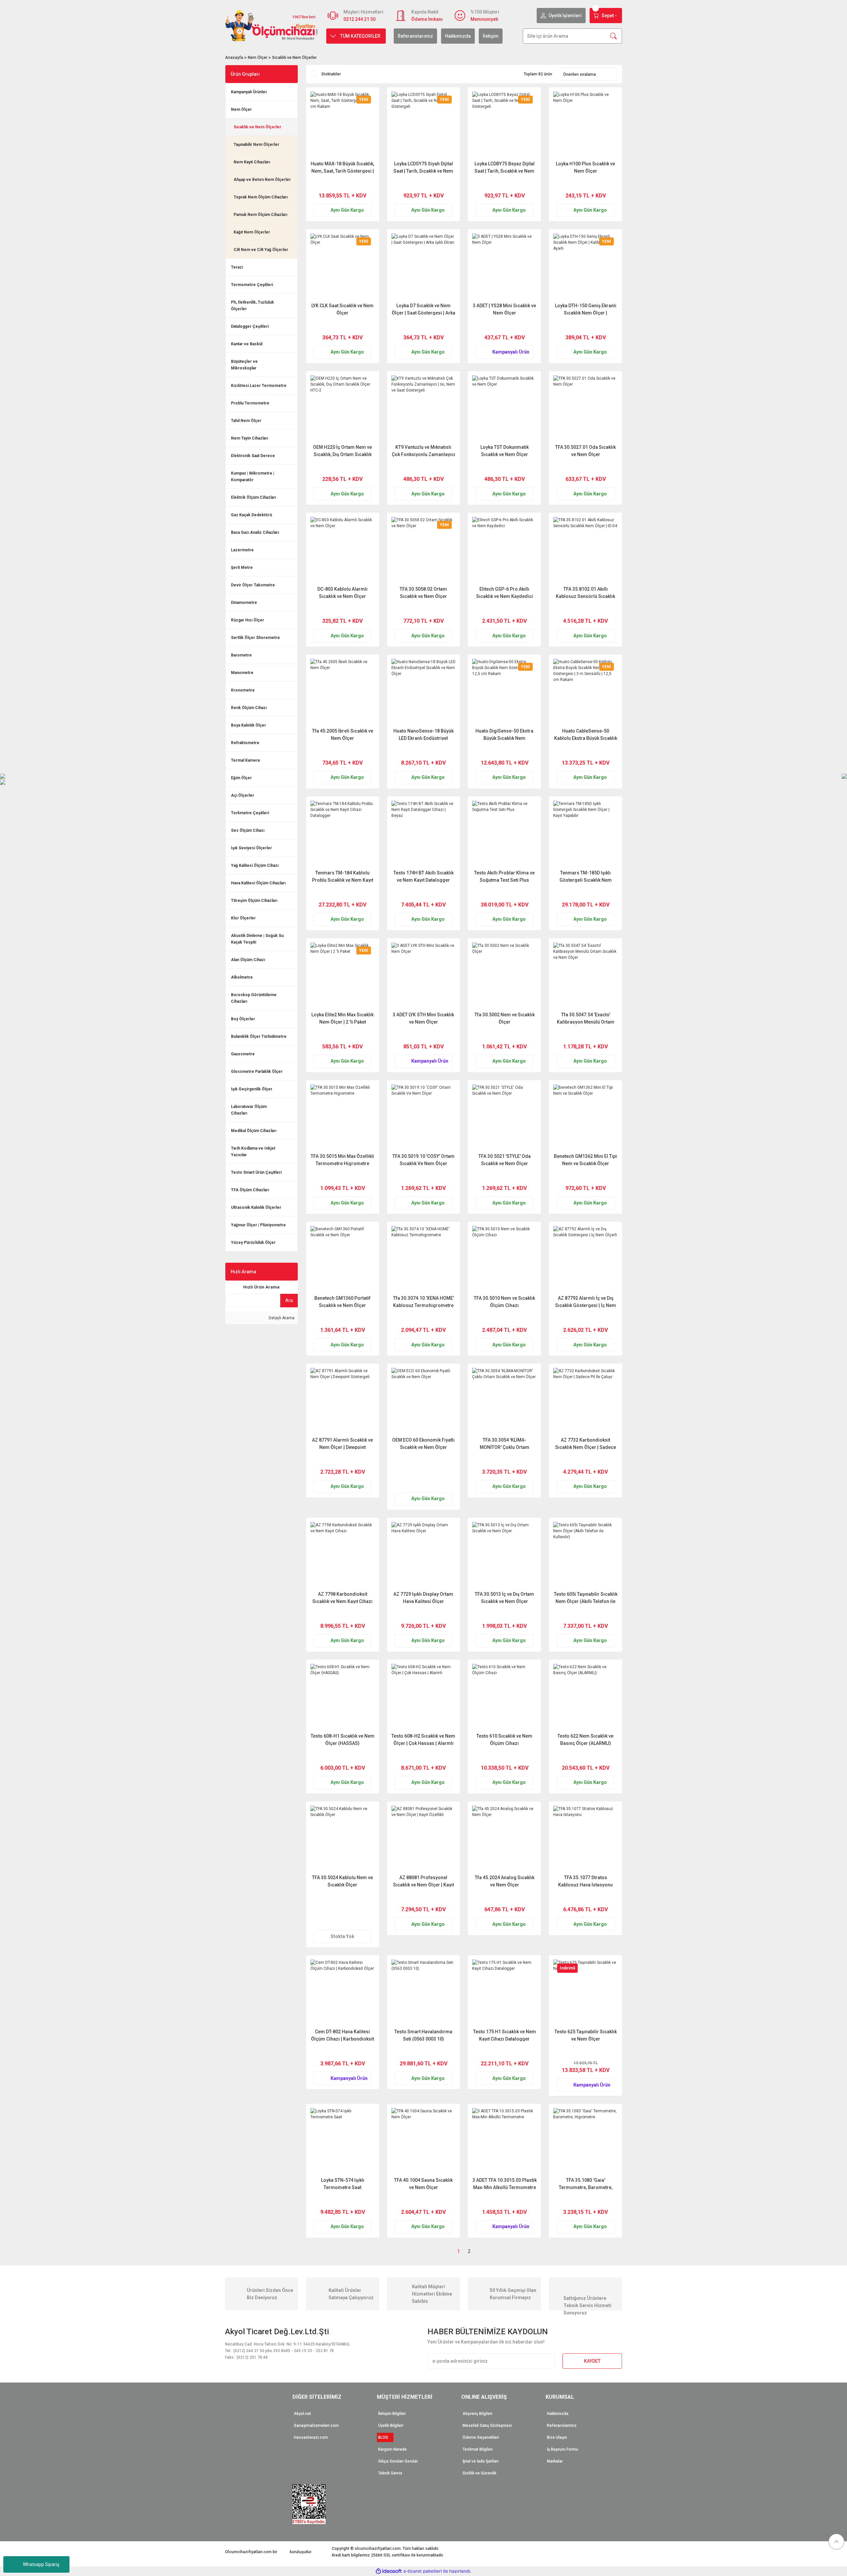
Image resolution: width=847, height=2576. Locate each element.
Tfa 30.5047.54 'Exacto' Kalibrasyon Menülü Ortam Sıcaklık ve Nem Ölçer (586, 1018)
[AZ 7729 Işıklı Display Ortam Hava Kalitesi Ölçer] (424, 1554)
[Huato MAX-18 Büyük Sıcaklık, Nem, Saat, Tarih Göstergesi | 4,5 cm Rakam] (343, 124)
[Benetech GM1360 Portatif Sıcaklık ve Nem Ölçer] (343, 1258)
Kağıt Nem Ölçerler (252, 232)
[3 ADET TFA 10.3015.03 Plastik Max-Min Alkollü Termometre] (504, 2140)
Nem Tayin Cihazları (249, 438)
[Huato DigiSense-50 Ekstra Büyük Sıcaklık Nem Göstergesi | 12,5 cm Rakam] (504, 691)
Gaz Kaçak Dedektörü (251, 515)
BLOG (385, 2437)
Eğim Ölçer (241, 778)
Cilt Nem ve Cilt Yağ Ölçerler (261, 250)
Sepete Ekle (355, 184)
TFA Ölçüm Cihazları (250, 1190)
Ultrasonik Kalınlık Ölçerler (256, 1207)
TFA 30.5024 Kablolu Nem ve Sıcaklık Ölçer (342, 1881)
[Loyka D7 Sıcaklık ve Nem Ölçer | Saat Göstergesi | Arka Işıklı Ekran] (424, 266)
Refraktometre (245, 743)
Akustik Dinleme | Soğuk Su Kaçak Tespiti (257, 939)
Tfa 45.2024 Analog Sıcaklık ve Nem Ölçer (505, 1881)
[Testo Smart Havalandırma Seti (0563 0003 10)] (424, 1992)
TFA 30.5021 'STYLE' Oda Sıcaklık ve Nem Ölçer (505, 1160)
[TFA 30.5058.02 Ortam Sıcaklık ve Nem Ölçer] (424, 549)
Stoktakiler (331, 74)
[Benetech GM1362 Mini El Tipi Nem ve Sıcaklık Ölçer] (585, 1117)
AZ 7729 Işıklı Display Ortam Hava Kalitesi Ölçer (423, 1598)
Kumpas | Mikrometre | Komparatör (253, 477)
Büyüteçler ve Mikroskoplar (244, 365)
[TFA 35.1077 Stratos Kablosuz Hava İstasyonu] (585, 1838)
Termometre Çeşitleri (252, 285)
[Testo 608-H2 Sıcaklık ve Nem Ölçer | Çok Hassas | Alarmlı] (424, 1696)
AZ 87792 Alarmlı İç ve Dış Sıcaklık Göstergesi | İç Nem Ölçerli (586, 1302)
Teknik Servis (390, 2473)
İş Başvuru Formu (562, 2449)
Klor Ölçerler (243, 918)
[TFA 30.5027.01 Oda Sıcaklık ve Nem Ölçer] (585, 408)
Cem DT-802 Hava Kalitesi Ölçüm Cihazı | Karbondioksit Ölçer (342, 2035)
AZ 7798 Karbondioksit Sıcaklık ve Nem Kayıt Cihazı (342, 1598)
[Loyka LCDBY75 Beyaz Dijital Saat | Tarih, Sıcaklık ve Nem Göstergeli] (504, 124)
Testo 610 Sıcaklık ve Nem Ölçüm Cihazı (504, 1739)
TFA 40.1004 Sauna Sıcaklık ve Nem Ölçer (423, 2184)
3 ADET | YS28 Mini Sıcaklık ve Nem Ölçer (504, 309)
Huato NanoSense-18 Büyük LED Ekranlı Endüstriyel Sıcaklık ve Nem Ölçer (423, 734)
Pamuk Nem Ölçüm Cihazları (260, 215)
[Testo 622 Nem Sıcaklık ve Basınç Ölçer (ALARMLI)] (585, 1696)
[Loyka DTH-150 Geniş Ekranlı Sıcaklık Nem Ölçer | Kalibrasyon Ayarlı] (585, 266)
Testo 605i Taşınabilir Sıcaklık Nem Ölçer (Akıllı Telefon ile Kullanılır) (586, 1598)
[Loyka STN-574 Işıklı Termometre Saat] (343, 2140)
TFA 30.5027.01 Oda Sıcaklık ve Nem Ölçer (585, 451)
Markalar (555, 2461)
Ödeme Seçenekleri (481, 2437)
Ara (289, 1300)
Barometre (241, 655)
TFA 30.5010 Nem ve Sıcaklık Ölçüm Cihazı (504, 1302)
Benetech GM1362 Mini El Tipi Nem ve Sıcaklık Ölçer (585, 1160)
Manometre (242, 673)
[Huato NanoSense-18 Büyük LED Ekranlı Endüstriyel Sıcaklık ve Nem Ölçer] (424, 691)
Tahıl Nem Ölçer (246, 421)
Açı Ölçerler (243, 795)
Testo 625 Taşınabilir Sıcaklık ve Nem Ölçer (586, 2035)
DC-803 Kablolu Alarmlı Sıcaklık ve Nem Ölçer (342, 592)
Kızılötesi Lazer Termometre (259, 386)
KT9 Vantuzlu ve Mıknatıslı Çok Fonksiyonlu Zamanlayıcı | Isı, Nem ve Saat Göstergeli (423, 451)
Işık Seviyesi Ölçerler (251, 848)
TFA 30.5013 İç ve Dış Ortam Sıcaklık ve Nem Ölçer (504, 1598)
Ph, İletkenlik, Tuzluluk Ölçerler (252, 306)
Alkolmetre (242, 977)
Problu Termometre (250, 403)
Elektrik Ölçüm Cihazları (253, 497)
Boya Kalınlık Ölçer (248, 725)
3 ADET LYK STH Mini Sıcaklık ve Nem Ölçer (423, 1018)
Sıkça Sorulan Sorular (398, 2461)
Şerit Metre (242, 568)
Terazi (237, 267)
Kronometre (243, 690)
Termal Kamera (245, 760)
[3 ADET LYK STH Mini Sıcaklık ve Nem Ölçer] (424, 975)
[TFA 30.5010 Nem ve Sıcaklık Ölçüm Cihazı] (504, 1258)
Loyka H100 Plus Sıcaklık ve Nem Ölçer (585, 167)
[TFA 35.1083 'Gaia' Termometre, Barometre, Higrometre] (585, 2140)
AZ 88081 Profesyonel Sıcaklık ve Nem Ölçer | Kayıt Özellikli (423, 1881)
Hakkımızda (458, 36)
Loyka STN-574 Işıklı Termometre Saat (343, 2184)
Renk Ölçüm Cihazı (249, 708)
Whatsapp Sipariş (41, 2564)
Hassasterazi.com (311, 2437)
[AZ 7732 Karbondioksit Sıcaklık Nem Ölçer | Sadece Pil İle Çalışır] (585, 1400)
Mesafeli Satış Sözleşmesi (487, 2426)
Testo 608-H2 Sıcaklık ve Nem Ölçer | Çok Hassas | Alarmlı (423, 1739)
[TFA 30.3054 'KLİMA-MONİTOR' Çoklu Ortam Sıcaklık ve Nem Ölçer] (504, 1400)
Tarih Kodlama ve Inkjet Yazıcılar (253, 1152)
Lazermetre (242, 550)
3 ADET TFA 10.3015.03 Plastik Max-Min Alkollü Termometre (505, 2184)
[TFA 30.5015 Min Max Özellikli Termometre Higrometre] (343, 1117)
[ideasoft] (389, 2571)
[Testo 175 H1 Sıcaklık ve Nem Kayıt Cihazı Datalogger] (504, 1992)
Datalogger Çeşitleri (250, 326)
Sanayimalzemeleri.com (316, 2426)
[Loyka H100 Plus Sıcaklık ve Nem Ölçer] (585, 124)
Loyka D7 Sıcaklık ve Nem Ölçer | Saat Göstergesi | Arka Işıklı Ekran (423, 309)
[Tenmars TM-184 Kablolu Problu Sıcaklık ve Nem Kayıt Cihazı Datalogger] (343, 833)
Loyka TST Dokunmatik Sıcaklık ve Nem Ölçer (505, 451)
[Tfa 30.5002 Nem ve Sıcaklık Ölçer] (504, 975)
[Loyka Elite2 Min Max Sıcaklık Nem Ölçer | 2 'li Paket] (343, 975)
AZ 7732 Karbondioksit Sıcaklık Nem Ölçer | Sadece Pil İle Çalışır (586, 1443)
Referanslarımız (415, 36)
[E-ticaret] (423, 2571)
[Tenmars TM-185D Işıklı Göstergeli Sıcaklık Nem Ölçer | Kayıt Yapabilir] (585, 833)
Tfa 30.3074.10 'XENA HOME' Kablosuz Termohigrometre (423, 1302)
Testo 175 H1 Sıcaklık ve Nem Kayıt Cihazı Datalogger (505, 2035)
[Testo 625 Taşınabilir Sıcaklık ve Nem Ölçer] (585, 1992)
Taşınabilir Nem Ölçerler (256, 145)
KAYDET (592, 2361)
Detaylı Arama (281, 1318)
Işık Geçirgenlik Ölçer (252, 1089)
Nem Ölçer (241, 109)
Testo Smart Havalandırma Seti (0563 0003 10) (423, 2035)
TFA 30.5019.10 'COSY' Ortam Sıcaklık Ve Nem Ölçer (423, 1160)
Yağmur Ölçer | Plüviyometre (258, 1225)
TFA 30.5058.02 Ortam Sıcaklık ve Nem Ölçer (423, 592)
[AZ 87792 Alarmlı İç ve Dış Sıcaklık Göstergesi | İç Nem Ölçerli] (585, 1258)
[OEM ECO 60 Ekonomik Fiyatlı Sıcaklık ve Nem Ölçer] (424, 1400)
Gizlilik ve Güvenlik (479, 2473)
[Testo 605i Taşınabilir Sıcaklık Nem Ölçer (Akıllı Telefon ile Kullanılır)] (585, 1554)
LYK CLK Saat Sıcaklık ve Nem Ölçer (342, 309)
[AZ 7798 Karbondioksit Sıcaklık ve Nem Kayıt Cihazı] (343, 1554)
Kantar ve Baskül (247, 344)
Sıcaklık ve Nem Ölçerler (294, 58)
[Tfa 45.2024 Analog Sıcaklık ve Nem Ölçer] (504, 1838)
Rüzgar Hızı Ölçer (247, 620)
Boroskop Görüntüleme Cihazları (254, 998)
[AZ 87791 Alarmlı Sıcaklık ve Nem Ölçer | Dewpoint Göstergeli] (343, 1400)
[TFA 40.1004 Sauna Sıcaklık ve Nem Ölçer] (424, 2140)
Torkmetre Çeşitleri (250, 813)
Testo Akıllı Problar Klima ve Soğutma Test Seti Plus (504, 876)
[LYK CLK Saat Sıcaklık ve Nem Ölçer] (343, 266)
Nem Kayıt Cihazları (252, 162)
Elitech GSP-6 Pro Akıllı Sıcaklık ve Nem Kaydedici (505, 592)
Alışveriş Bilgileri (477, 2414)
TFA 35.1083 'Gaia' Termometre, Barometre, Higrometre (586, 2184)
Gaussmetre (243, 1054)
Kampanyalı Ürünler (249, 92)
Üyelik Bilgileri (391, 2426)
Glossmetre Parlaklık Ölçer (257, 1072)
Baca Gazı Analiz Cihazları (255, 532)
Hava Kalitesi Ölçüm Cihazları (258, 883)
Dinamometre (244, 603)
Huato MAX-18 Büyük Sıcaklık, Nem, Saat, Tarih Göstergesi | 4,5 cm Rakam (342, 167)
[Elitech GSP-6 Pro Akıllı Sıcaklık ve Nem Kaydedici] (504, 549)
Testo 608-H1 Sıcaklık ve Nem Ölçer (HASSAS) (343, 1739)
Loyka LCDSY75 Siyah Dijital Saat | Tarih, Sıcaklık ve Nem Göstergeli (423, 167)
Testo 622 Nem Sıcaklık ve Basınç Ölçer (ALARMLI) (585, 1739)
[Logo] (272, 25)
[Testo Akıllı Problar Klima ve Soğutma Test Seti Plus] (504, 833)
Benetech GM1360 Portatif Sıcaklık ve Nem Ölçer (342, 1302)
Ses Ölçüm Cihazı (248, 830)
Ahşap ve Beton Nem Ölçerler (262, 180)
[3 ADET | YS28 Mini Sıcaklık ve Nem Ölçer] (504, 266)
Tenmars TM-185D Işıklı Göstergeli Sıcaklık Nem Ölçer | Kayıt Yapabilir (586, 876)
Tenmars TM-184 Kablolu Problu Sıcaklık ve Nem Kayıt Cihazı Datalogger (343, 876)
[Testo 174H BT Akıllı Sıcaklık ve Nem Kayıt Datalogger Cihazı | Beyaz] (424, 833)
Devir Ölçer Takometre (253, 585)
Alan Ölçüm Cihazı (248, 960)
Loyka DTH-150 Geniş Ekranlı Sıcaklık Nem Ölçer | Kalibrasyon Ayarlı (586, 309)
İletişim (491, 36)
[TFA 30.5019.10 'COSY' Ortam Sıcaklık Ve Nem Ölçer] (424, 1117)
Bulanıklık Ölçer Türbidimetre (259, 1036)
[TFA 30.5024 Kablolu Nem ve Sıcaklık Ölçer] (343, 1838)
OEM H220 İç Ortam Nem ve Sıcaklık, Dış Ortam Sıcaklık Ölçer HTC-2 (342, 451)
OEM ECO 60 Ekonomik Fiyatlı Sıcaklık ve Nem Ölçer (423, 1443)
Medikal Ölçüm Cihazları (254, 1131)
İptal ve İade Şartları (481, 2461)
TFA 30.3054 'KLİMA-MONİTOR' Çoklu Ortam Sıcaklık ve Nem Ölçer (505, 1443)
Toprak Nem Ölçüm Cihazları (261, 197)
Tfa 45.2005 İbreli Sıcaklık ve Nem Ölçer (343, 734)
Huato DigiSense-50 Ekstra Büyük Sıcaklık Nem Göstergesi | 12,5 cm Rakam (504, 734)
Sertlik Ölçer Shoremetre (255, 638)
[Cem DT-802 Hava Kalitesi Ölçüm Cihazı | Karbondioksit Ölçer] (343, 1992)
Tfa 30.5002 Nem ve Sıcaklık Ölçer (505, 1018)
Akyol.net (302, 2414)
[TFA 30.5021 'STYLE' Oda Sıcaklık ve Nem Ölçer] (504, 1117)
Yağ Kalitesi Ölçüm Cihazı (255, 866)
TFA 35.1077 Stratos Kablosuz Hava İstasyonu (585, 1881)
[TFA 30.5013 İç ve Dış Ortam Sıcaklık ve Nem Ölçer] (504, 1554)
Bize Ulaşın (557, 2437)
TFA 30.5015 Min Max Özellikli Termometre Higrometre (342, 1160)
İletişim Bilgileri (392, 2414)
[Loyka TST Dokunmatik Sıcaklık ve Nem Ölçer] (504, 408)
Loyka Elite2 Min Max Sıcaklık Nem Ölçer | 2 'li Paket (342, 1018)
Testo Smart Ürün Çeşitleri (256, 1172)
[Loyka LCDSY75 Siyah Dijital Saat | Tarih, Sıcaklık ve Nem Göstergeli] (424, 124)
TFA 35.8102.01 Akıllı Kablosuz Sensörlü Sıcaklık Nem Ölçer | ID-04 (585, 592)
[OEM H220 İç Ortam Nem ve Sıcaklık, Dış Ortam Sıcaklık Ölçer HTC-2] (343, 408)
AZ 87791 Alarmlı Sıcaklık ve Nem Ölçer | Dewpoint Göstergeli (342, 1443)
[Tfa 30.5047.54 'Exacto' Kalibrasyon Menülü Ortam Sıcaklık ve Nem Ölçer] (585, 975)
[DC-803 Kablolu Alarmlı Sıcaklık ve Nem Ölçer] (343, 549)
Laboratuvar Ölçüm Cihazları (249, 1110)
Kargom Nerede (392, 2449)
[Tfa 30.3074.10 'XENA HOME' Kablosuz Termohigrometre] (424, 1258)
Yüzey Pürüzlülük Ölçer (253, 1243)
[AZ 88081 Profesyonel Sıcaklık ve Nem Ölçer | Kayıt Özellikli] (424, 1838)
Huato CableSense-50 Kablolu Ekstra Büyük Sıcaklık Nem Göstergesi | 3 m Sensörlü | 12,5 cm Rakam (586, 734)
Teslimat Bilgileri (478, 2449)
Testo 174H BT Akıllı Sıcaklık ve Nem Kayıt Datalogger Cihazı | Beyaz (423, 876)
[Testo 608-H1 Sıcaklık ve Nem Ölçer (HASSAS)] (343, 1696)
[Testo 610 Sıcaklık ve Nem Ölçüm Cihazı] (504, 1696)
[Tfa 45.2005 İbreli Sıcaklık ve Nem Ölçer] (343, 691)
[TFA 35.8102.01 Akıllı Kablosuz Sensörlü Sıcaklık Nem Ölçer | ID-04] (585, 549)
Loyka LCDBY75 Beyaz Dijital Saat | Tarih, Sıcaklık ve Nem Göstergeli (505, 167)
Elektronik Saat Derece (253, 456)
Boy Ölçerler (243, 1019)
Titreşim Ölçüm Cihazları (254, 901)
